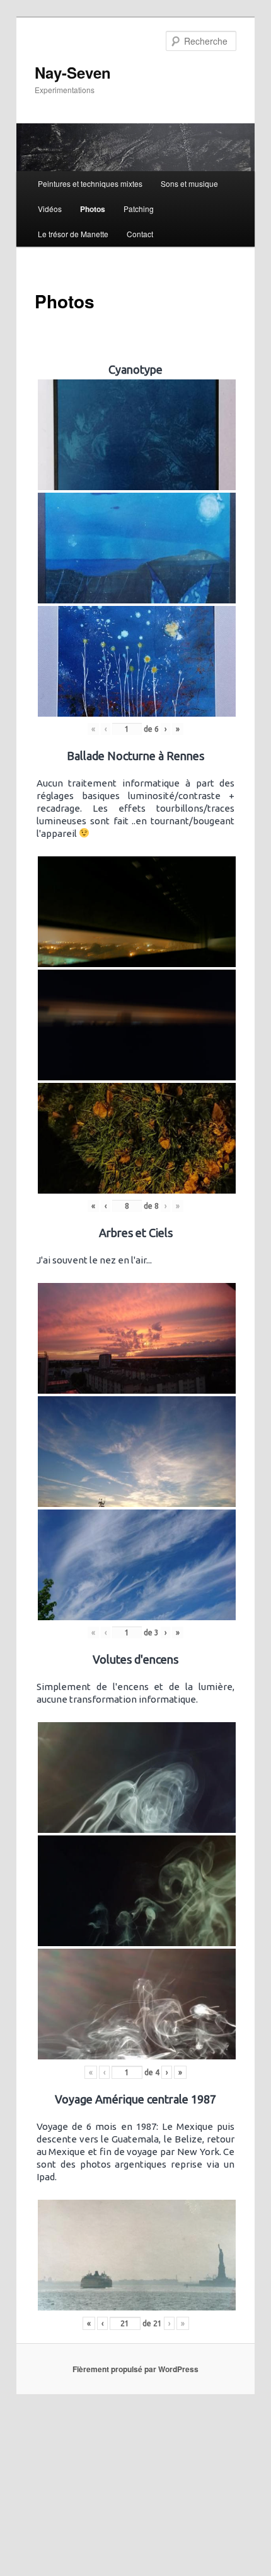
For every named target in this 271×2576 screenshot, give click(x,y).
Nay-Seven (73, 72)
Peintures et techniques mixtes (90, 183)
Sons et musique (189, 183)
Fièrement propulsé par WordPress (135, 2369)
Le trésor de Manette (73, 234)
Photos (93, 209)
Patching (139, 209)
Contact (140, 234)
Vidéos (50, 209)
